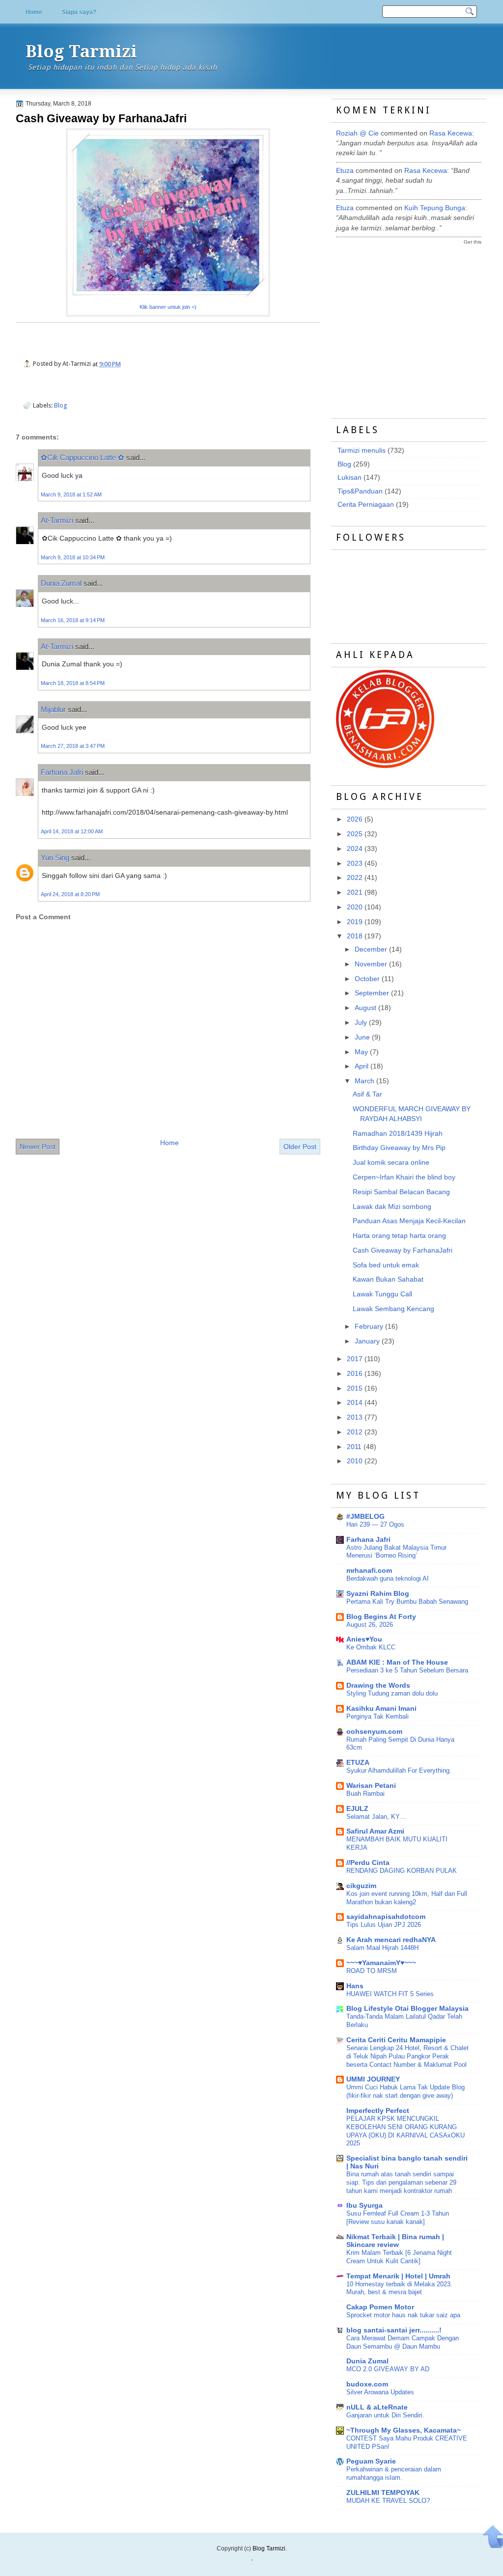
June (362, 1037)
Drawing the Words (378, 1685)
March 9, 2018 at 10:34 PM (73, 557)
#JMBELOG (365, 1517)
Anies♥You (364, 1639)
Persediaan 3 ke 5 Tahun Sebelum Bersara (407, 1670)
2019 (355, 922)
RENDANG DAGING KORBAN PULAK (402, 1871)
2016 (355, 1374)
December (371, 949)
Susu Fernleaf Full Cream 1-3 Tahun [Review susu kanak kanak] (398, 2218)
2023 (355, 863)
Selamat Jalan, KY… (376, 1817)
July (361, 1023)
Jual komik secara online (391, 1163)
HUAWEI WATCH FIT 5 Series (390, 1994)
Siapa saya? (79, 12)
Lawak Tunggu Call (382, 1294)
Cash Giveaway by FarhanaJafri (101, 118)
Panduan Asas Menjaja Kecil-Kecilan (409, 1221)
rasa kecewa (451, 133)
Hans (355, 1986)
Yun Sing (55, 858)
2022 (355, 878)
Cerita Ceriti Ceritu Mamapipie (396, 2040)
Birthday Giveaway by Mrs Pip (399, 1148)
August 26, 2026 (370, 1625)
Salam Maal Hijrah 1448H (382, 1948)
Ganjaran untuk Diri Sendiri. (385, 2415)
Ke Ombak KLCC (371, 1647)
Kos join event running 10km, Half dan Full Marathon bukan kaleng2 (407, 1898)
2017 (355, 1359)
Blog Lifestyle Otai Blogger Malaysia (407, 2009)
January (367, 1341)
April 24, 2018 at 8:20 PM (70, 894)
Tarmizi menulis (362, 451)
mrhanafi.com (369, 1571)
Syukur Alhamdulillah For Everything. (399, 1770)
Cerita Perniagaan (366, 505)
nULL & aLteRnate (377, 2407)
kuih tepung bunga (435, 208)
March (364, 1081)
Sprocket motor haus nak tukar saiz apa (403, 2315)
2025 (355, 834)
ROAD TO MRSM (372, 1971)
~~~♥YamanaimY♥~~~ (381, 1963)
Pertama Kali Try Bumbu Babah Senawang (407, 1602)
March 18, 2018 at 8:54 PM (73, 683)
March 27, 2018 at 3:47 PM (73, 746)
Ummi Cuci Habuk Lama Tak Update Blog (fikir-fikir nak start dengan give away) (405, 2091)
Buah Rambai (365, 1794)
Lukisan (349, 478)
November (371, 964)
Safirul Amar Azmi (375, 1831)
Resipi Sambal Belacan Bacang (401, 1192)
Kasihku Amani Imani (381, 1709)
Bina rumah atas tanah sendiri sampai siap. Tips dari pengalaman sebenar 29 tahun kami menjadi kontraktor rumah (401, 2182)
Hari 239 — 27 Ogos (375, 1524)
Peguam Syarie (371, 2461)
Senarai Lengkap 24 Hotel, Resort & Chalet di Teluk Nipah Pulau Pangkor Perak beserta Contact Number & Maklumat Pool (407, 2056)
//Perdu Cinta (368, 1863)
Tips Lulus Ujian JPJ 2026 (384, 1925)
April (362, 1066)
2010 (355, 1461)
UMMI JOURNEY (373, 2079)
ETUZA (358, 1763)
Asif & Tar (367, 1094)
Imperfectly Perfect (378, 2111)
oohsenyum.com (374, 1732)
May (361, 1052)
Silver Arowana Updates (380, 2392)
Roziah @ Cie (357, 133)
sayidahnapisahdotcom (386, 1917)
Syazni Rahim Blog (378, 1594)
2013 (355, 1417)
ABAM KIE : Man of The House (397, 1662)
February (369, 1327)
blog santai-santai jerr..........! (394, 2330)
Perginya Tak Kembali (377, 1716)
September (372, 993)
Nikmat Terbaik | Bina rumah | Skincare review (395, 2241)
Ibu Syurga (364, 2206)
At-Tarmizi (57, 520)
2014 (355, 1403)
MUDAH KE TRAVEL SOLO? (388, 2501)
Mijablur (53, 709)
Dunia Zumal (61, 583)
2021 (355, 892)
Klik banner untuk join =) (168, 307)
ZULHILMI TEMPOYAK (383, 2493)
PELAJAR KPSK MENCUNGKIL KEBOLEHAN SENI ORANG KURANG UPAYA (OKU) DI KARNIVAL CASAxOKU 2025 (405, 2131)
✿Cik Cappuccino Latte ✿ (83, 457)
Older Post (300, 1147)
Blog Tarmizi (81, 52)
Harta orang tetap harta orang (399, 1236)
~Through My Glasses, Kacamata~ (404, 2430)
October (367, 979)
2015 (355, 1388)
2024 (355, 849)
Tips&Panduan (360, 491)
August (365, 1008)
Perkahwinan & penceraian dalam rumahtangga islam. (394, 2473)
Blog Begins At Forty (381, 1617)
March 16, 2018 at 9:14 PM (73, 620)
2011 (354, 1447)
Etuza (345, 171)
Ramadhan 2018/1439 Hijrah (398, 1134)
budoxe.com (367, 2384)
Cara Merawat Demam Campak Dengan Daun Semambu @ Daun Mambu (403, 2342)
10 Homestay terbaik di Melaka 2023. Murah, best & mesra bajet (399, 2288)
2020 (355, 907)
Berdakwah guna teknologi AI (388, 1578)
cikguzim (361, 1886)
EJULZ (357, 1809)
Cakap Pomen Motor (380, 2307)
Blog (61, 405)
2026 (355, 819)
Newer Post (38, 1147)
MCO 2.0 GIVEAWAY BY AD (388, 2369)
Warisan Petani (371, 1786)
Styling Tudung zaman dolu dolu (392, 1693)
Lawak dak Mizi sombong (392, 1207)
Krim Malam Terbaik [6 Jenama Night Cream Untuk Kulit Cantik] (399, 2257)
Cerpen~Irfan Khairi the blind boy (404, 1177)
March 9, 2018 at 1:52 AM (71, 494)
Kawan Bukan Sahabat (388, 1279)
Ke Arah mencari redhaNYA (391, 1940)
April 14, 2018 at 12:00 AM (72, 831)
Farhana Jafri (62, 772)
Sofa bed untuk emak (386, 1265)
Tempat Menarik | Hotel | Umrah (398, 2276)
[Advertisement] (410, 323)
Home (34, 12)
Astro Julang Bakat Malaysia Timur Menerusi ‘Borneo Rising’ (396, 1552)
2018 (355, 936)
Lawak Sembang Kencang (393, 1309)
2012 (355, 1432)
